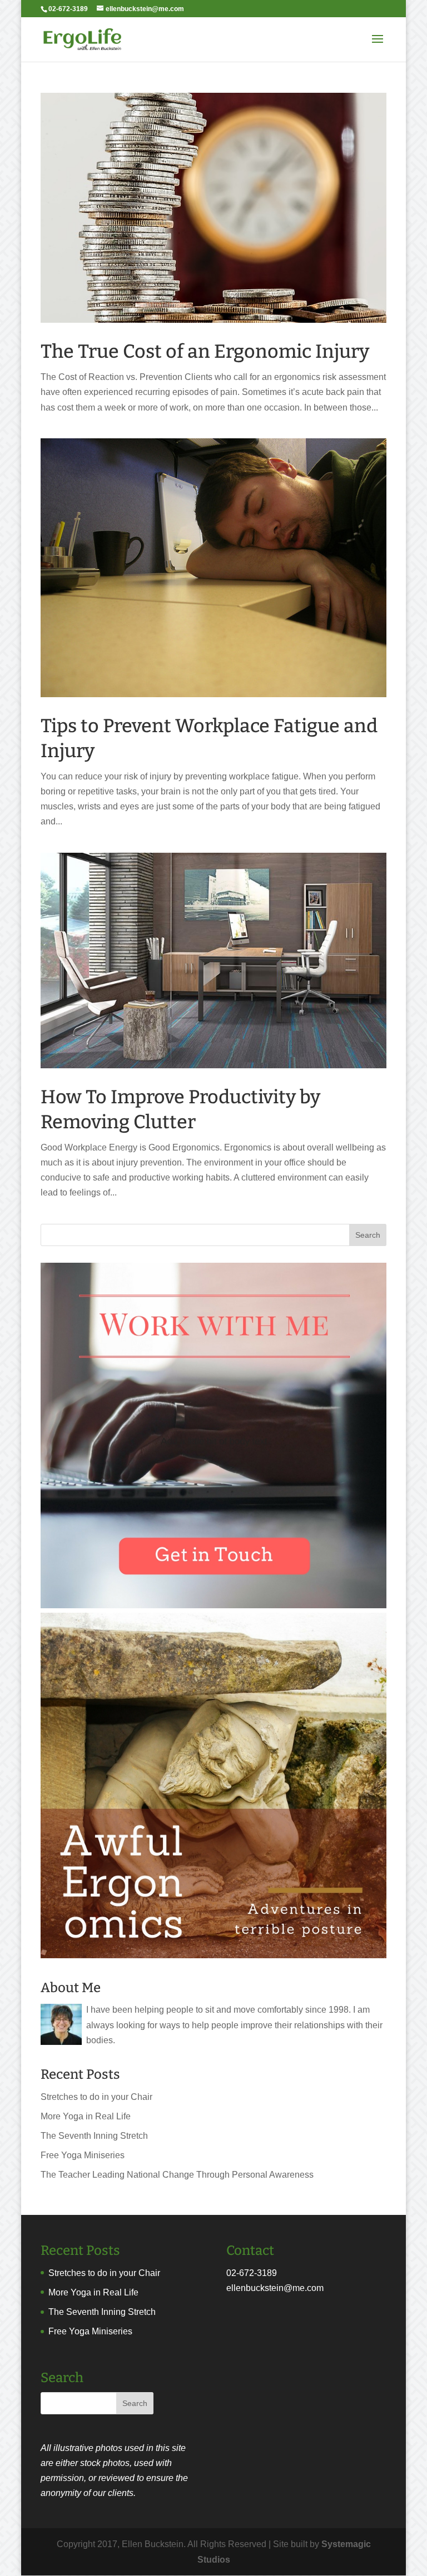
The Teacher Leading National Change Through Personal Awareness (177, 2175)
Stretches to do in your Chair (96, 2097)
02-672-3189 (252, 2273)
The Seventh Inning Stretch (94, 2136)
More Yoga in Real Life (86, 2116)
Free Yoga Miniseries (83, 2155)
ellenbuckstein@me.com (275, 2288)
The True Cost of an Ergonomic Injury (205, 351)
